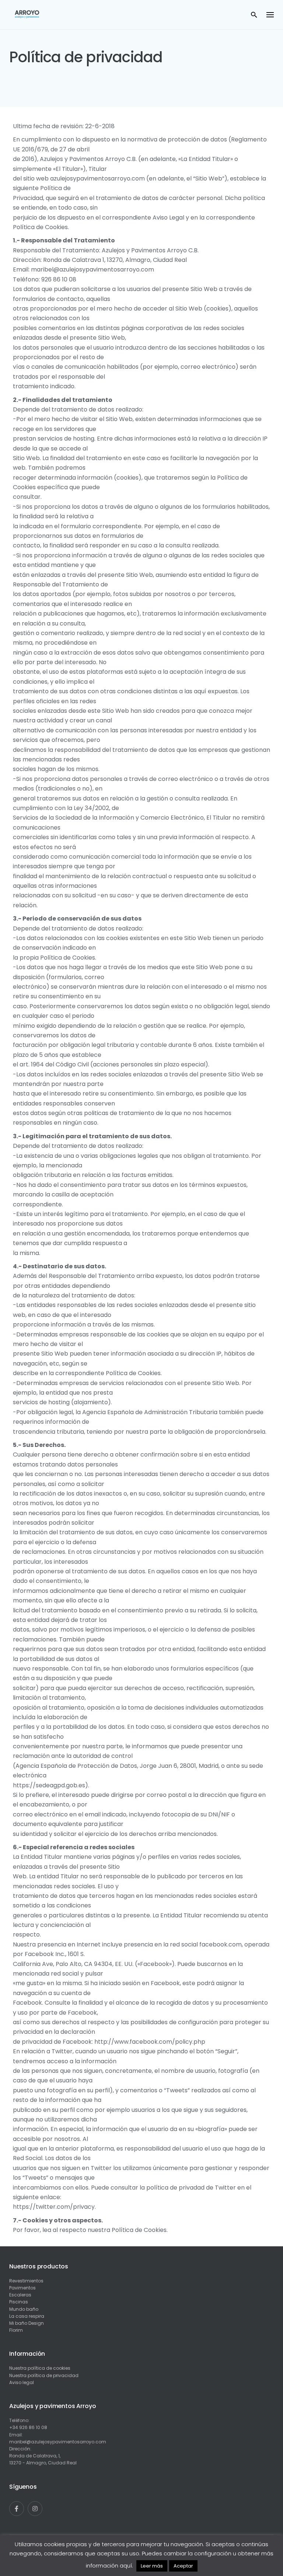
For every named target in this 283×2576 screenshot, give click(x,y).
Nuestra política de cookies (40, 2368)
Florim (16, 2330)
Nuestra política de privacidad (44, 2375)
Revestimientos (26, 2281)
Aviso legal (22, 2382)
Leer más (152, 2566)
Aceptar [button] (183, 2566)
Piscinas (19, 2302)
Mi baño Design (27, 2323)
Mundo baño (24, 2309)
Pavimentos (22, 2288)
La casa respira (27, 2316)
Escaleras (20, 2295)
